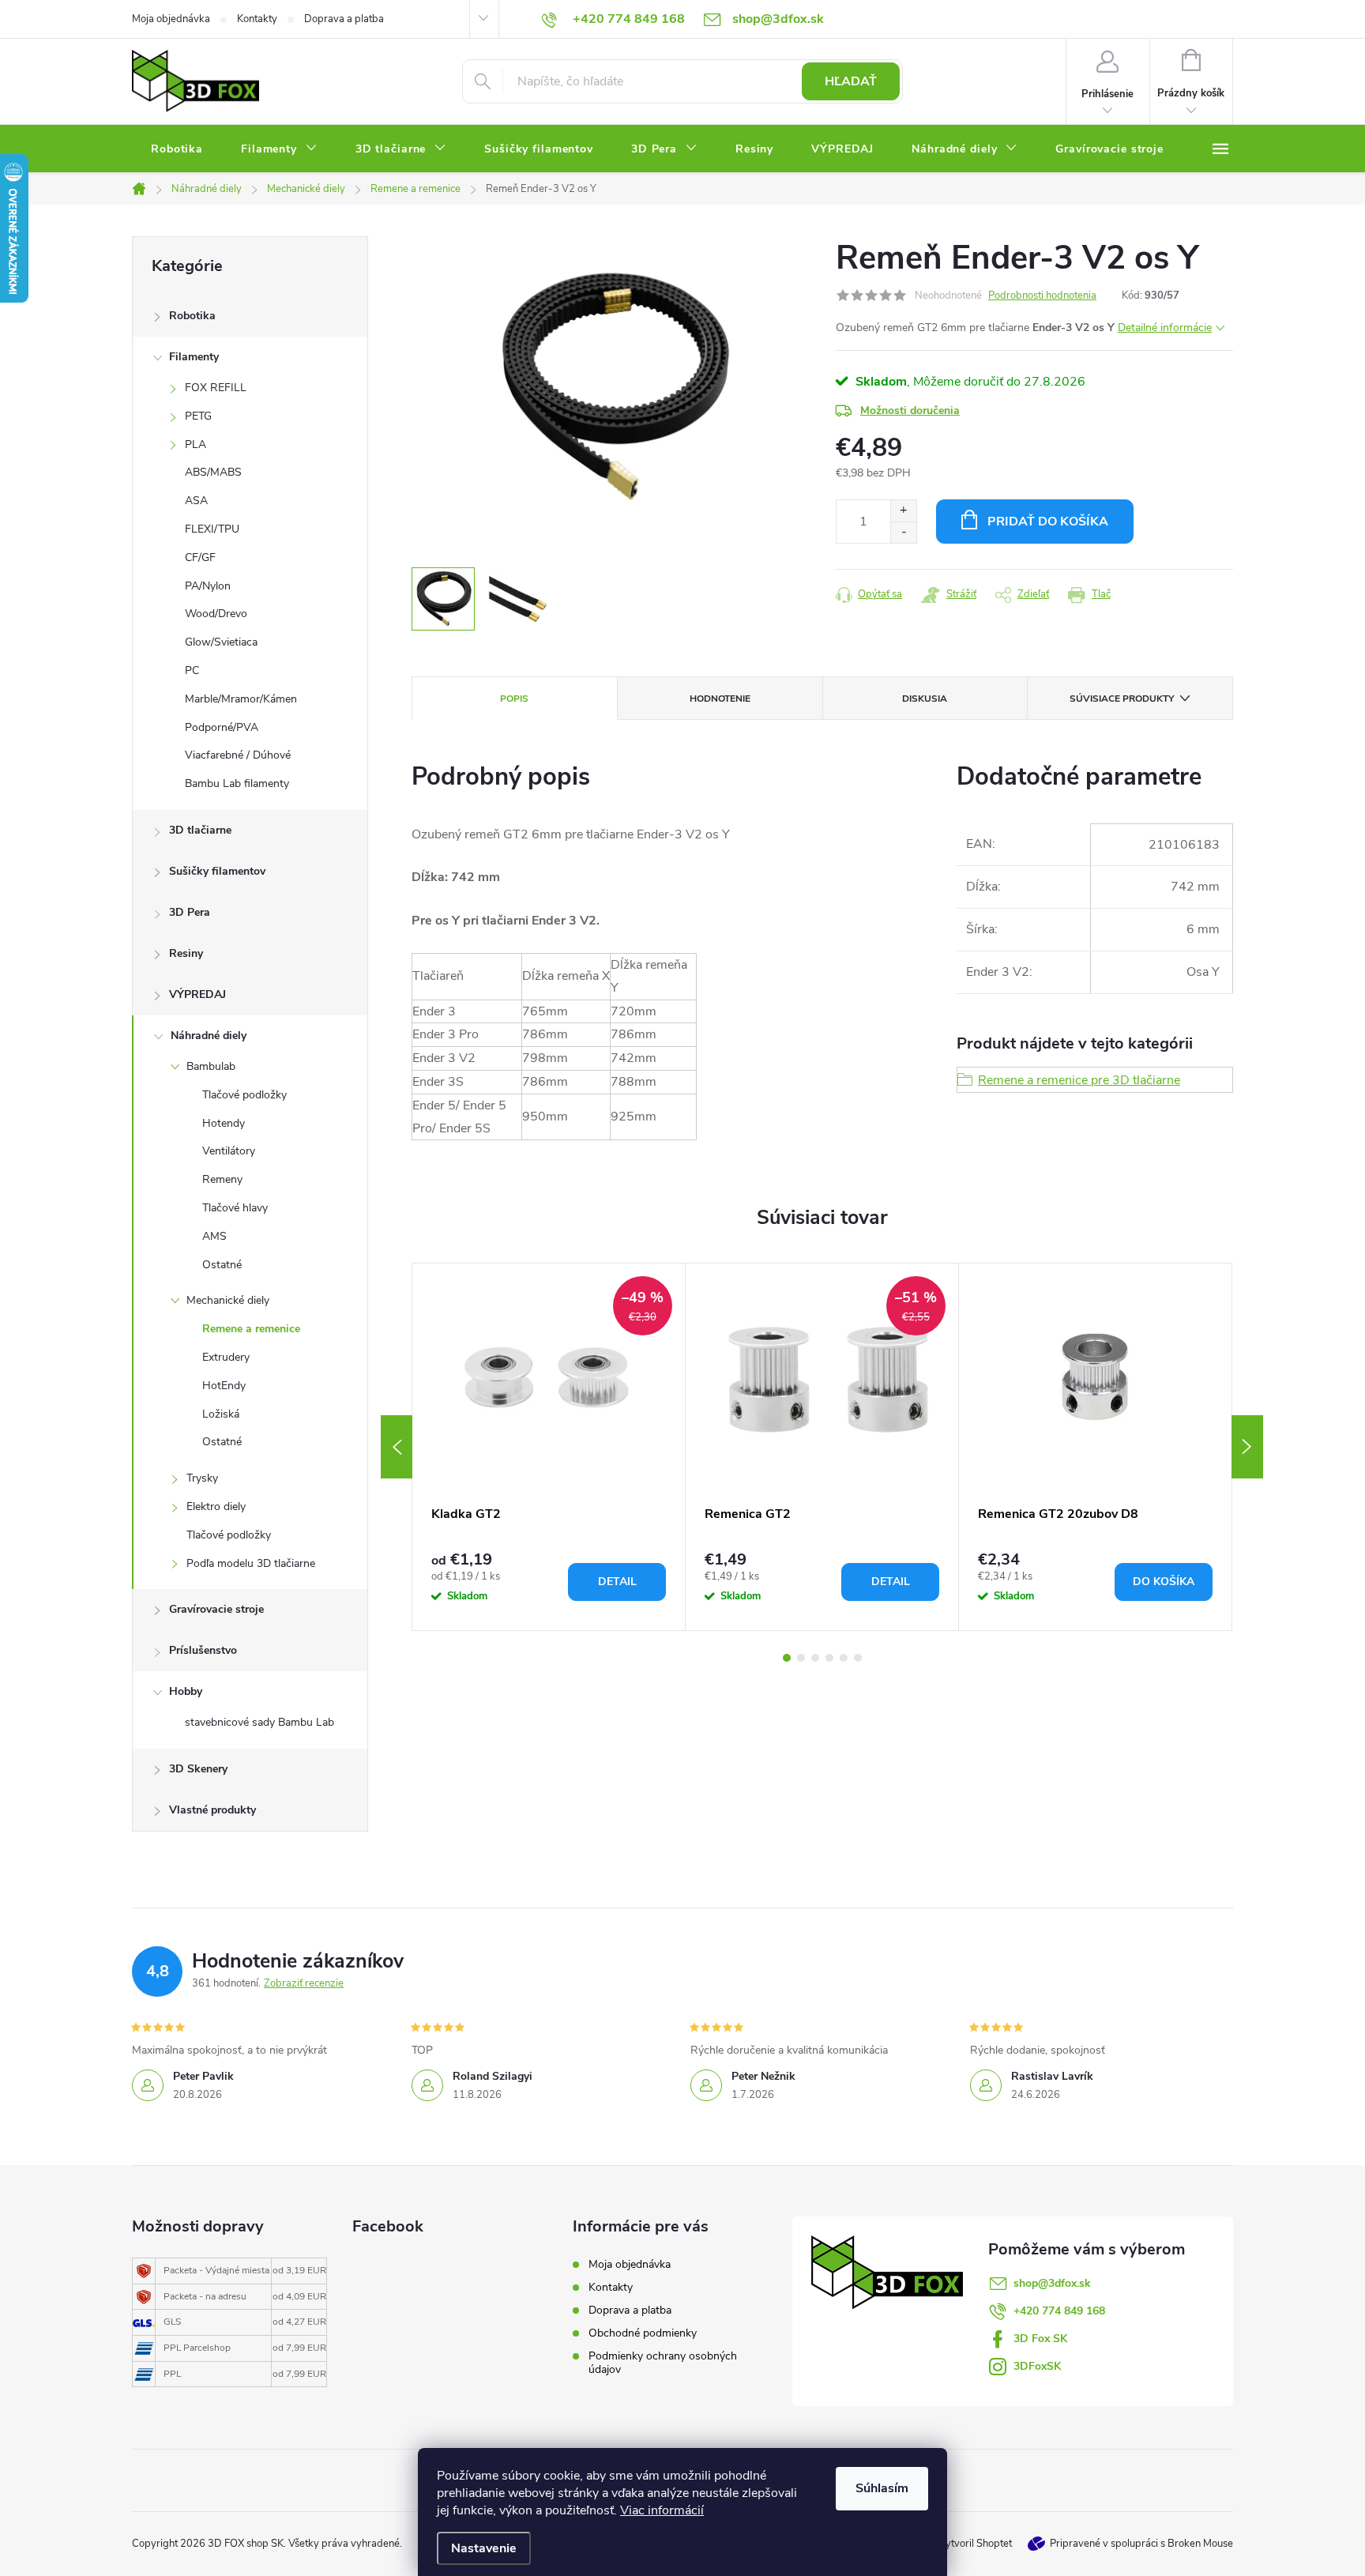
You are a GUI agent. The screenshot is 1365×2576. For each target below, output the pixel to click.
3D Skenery (198, 1769)
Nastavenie (484, 2548)
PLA (196, 444)
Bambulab (211, 1066)
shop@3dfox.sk (1052, 2283)
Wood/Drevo (216, 614)
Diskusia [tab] (925, 699)
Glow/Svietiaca (221, 642)
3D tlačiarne (200, 830)
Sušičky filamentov (217, 871)
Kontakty (257, 19)
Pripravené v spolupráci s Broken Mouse (1141, 2544)
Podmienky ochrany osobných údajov (663, 2363)
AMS (214, 1236)
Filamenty (194, 357)
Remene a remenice (251, 1329)
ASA (196, 501)
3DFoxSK (1037, 2366)
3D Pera (190, 912)
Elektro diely (216, 1506)
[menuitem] (177, 149)
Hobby (186, 1691)
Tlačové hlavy (235, 1208)
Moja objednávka (171, 19)
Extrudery (226, 1357)
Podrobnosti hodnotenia (1042, 296)
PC (192, 670)
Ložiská (221, 1414)
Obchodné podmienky (643, 2333)
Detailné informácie (1165, 328)
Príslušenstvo (203, 1650)
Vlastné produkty (212, 1810)
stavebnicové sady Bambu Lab (259, 1722)
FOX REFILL (216, 388)
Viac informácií (662, 2510)
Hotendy (224, 1123)
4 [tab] (829, 1658)
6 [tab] (858, 1658)
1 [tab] (787, 1658)
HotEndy (224, 1386)
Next (1247, 1447)
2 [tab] (801, 1658)
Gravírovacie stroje (216, 1609)
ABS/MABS (213, 472)
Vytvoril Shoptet (975, 2544)
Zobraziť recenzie (304, 1983)
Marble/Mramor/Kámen (241, 699)
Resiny (186, 953)
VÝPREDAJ (197, 994)
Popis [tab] (514, 699)
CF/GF (200, 557)
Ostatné (222, 1265)
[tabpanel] (549, 1447)
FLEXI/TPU (212, 529)
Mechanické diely (228, 1300)
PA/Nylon (208, 586)
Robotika (192, 316)
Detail (617, 1582)
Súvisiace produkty (1122, 699)
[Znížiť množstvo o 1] (903, 532)
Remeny (222, 1179)
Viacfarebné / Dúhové (238, 755)
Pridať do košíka (1048, 522)
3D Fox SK (1040, 2339)
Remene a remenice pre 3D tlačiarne (1079, 1080)
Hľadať (851, 81)
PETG (198, 416)
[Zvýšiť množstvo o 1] (903, 511)
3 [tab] (815, 1658)
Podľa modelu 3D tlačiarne (251, 1563)
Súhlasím (882, 2488)
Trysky (202, 1478)
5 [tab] (844, 1658)
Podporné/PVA (222, 727)
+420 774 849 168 (1059, 2311)
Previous (397, 1447)
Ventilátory (229, 1151)
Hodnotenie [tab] (720, 699)
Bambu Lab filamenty (237, 783)
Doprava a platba (344, 19)
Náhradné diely (209, 1036)
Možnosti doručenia (910, 411)
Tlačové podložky (244, 1095)
